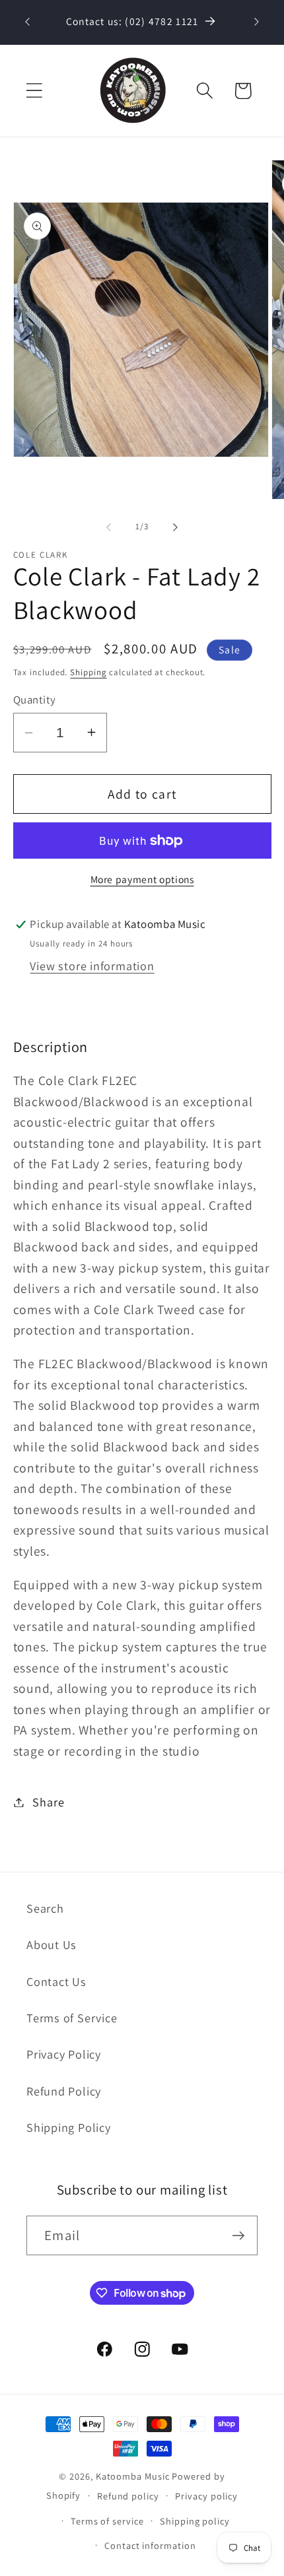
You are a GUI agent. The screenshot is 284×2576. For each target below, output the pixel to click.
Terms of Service (72, 2018)
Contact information (150, 2545)
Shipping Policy (69, 2127)
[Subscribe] (238, 2236)
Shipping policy (195, 2521)
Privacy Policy (64, 2054)
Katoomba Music (133, 2476)
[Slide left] (108, 527)
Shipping (88, 672)
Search (45, 1908)
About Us (52, 1944)
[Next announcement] (257, 22)
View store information (92, 966)
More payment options (142, 879)
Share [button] (48, 1802)
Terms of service (107, 2521)
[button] (34, 91)
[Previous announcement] (28, 22)
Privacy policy (206, 2496)
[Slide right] (176, 527)
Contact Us (56, 1981)
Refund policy (128, 2496)
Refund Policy (64, 2091)
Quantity (35, 700)
